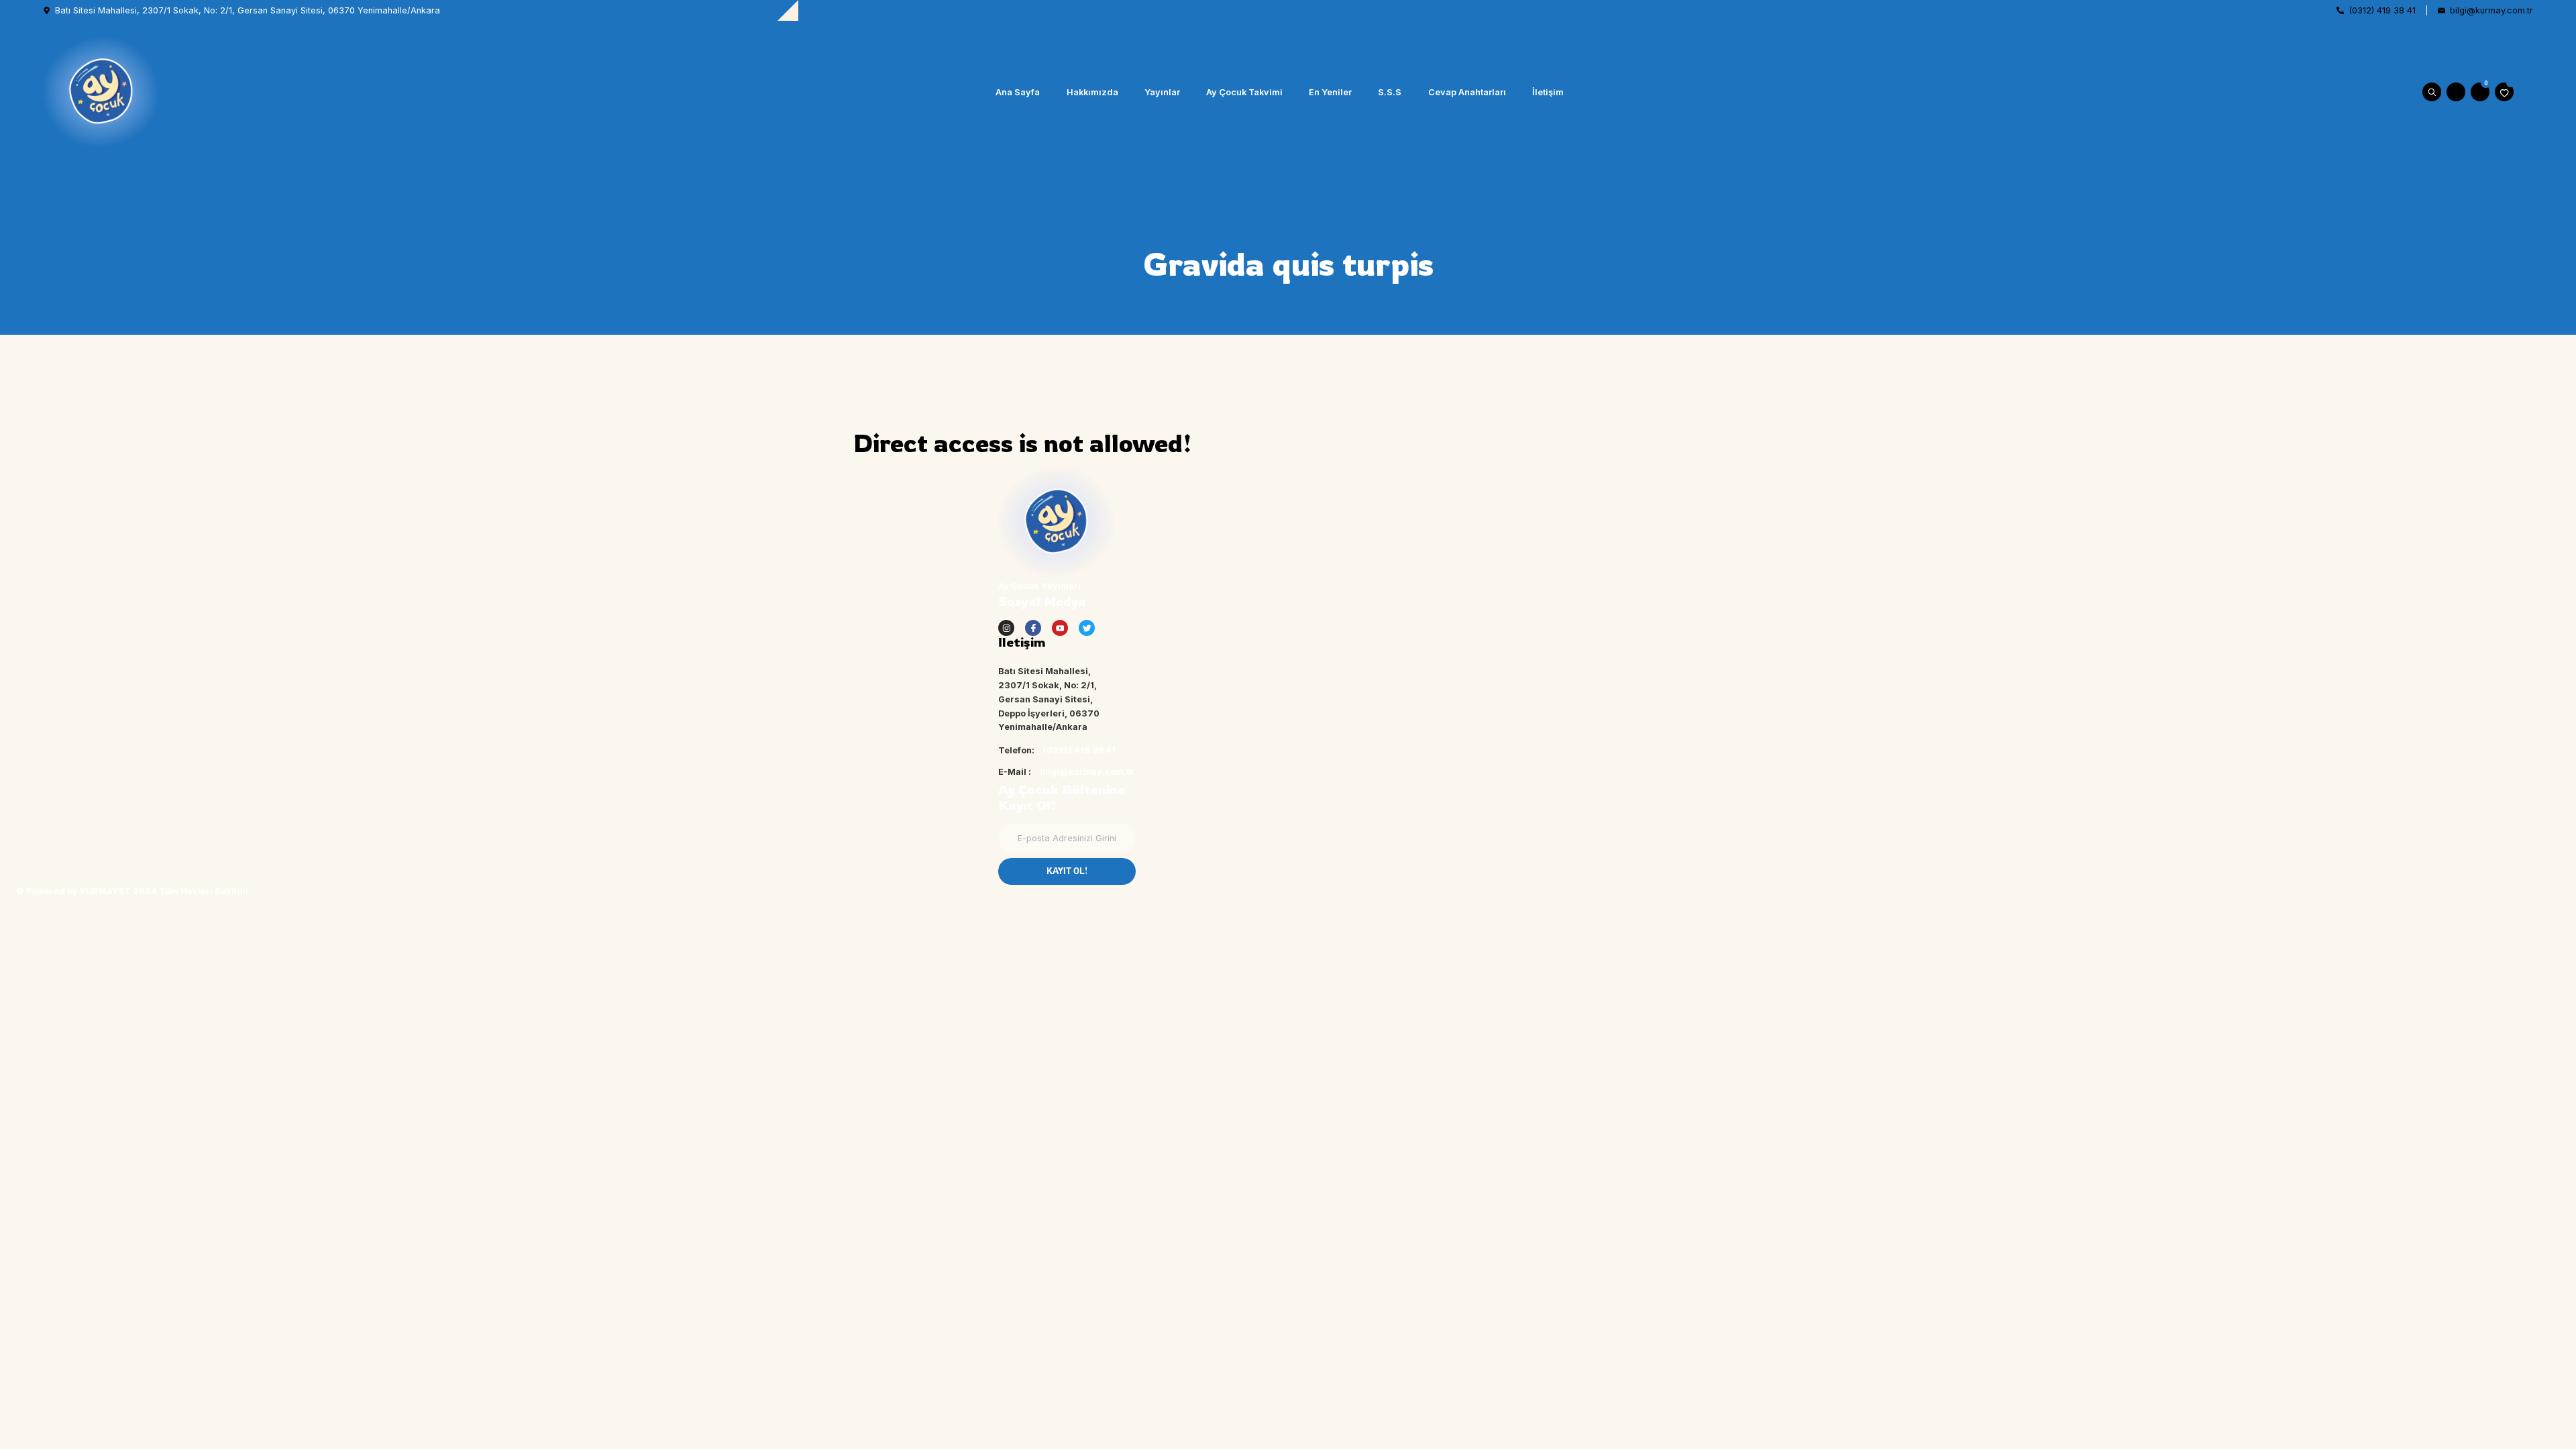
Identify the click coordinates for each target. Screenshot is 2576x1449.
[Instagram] (1006, 628)
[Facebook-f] (1033, 628)
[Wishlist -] (2504, 92)
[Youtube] (1060, 628)
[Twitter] (1087, 628)
